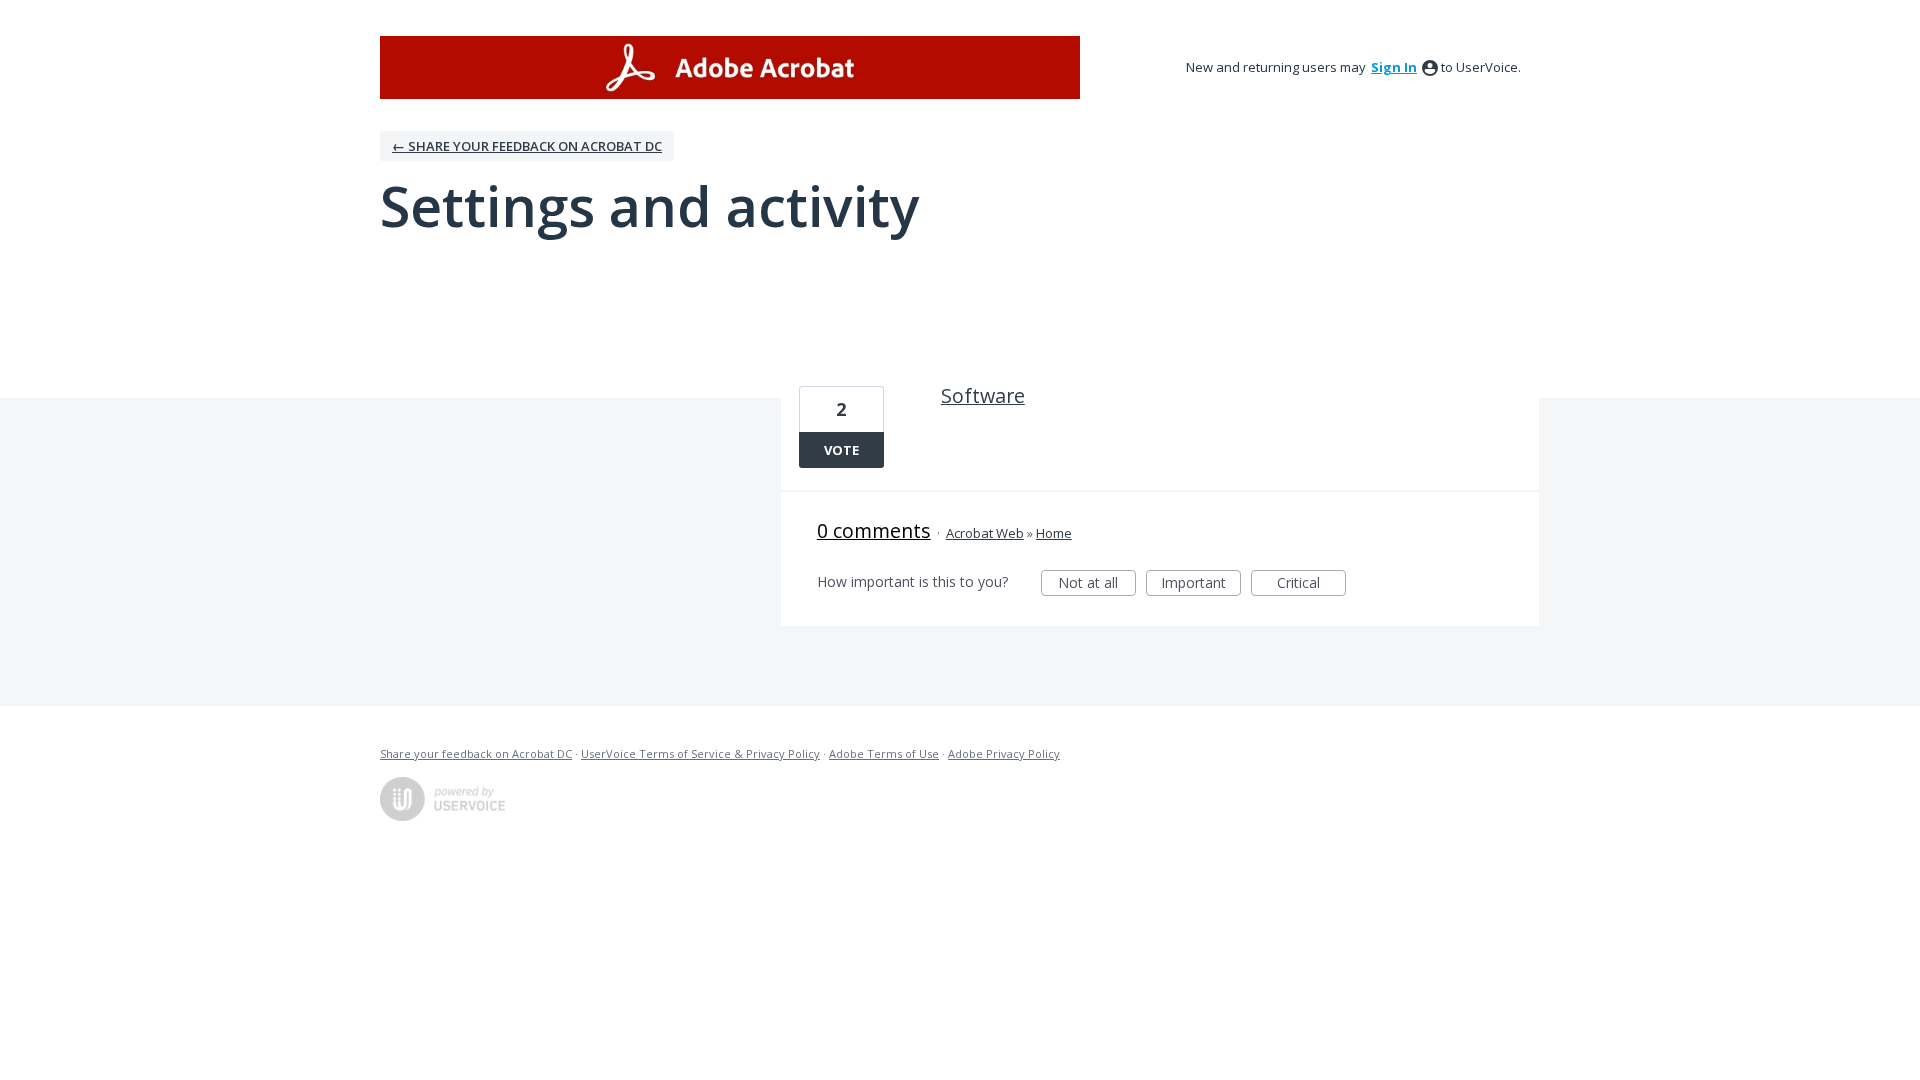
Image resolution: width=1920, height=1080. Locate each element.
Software (983, 395)
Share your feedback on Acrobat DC (476, 753)
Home (1054, 533)
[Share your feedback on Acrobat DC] (730, 67)
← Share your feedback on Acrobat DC (527, 146)
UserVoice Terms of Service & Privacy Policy (700, 753)
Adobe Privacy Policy (1004, 753)
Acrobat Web (985, 533)
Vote (841, 450)
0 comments (874, 530)
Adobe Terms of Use (884, 753)
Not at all (1097, 584)
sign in (1394, 67)
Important (1201, 584)
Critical (1311, 584)
